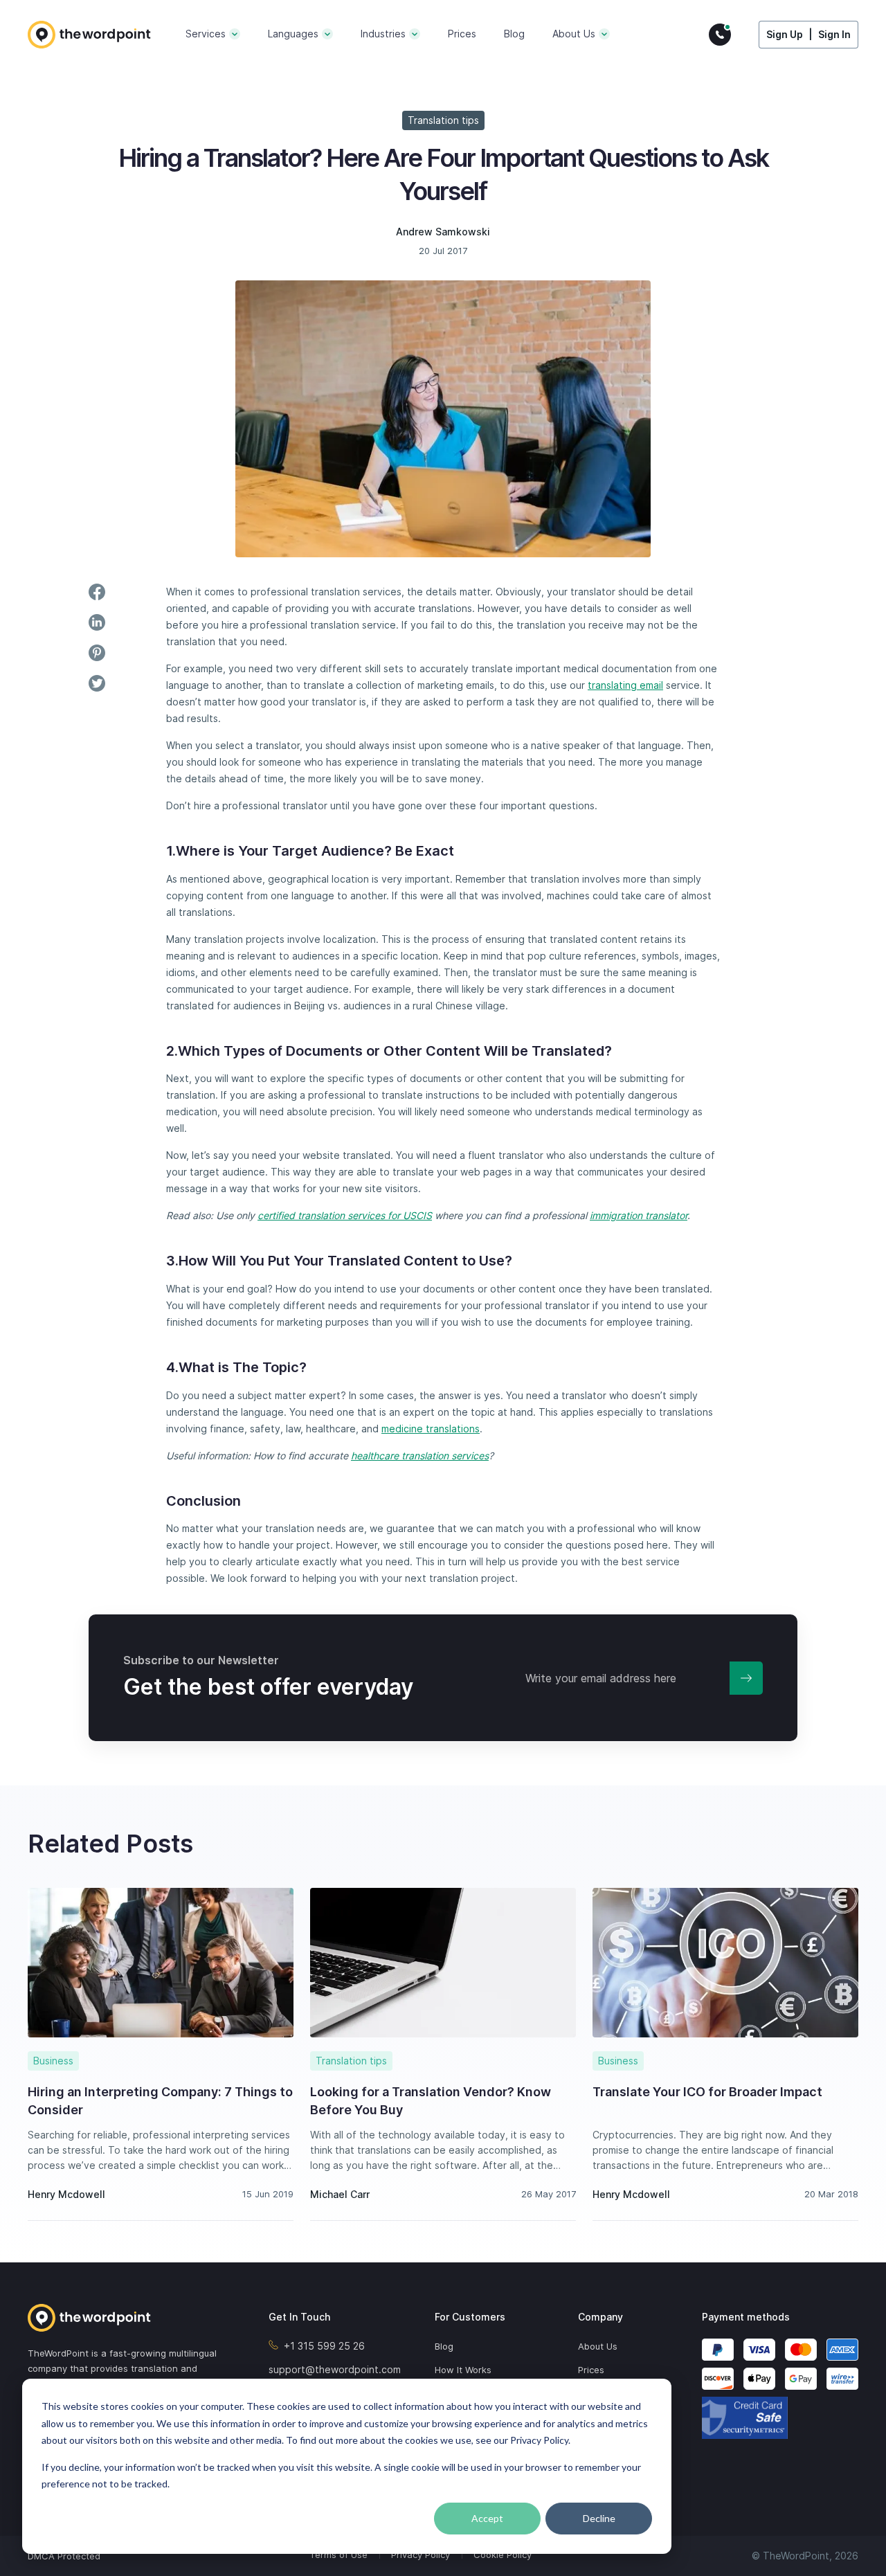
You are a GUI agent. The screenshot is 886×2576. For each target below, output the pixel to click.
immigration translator (639, 1215)
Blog (514, 34)
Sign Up (785, 34)
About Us (574, 34)
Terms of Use (338, 2555)
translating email (625, 685)
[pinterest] (97, 653)
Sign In (834, 34)
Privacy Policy (421, 2555)
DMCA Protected (64, 2556)
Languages (293, 34)
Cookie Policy (503, 2555)
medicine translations (431, 1429)
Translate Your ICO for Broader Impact (707, 2092)
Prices (462, 34)
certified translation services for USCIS (345, 1215)
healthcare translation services (420, 1456)
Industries (383, 34)
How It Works (463, 2370)
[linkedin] (97, 622)
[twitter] (97, 683)
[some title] (125, 2318)
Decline (599, 2518)
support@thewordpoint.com (335, 2369)
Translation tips (443, 120)
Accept (487, 2518)
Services (206, 34)
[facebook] (97, 592)
